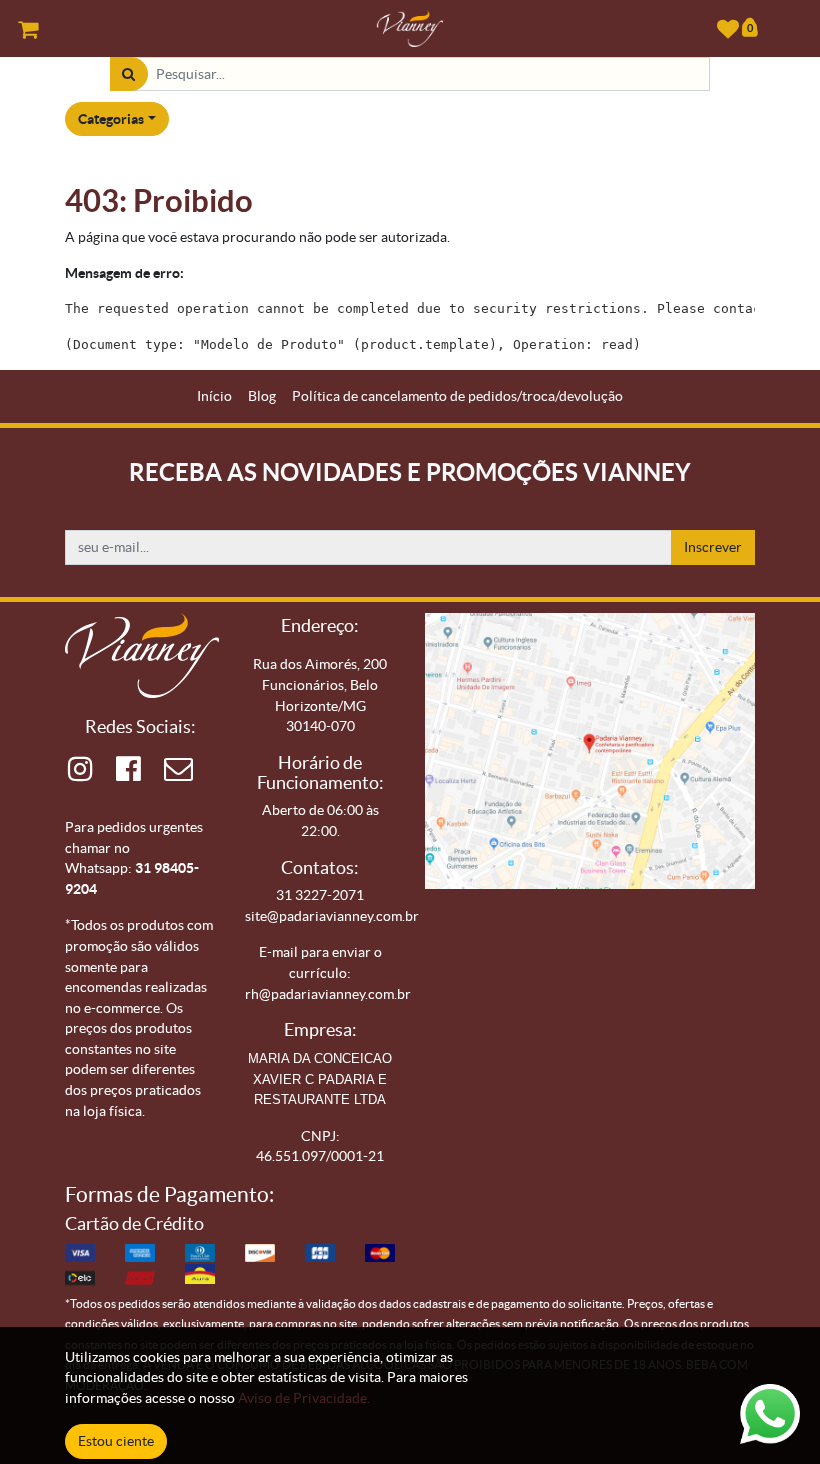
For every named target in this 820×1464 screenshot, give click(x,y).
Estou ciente (116, 1441)
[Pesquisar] (128, 74)
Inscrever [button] (713, 547)
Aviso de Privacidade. (304, 1398)
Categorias (111, 119)
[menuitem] (214, 396)
